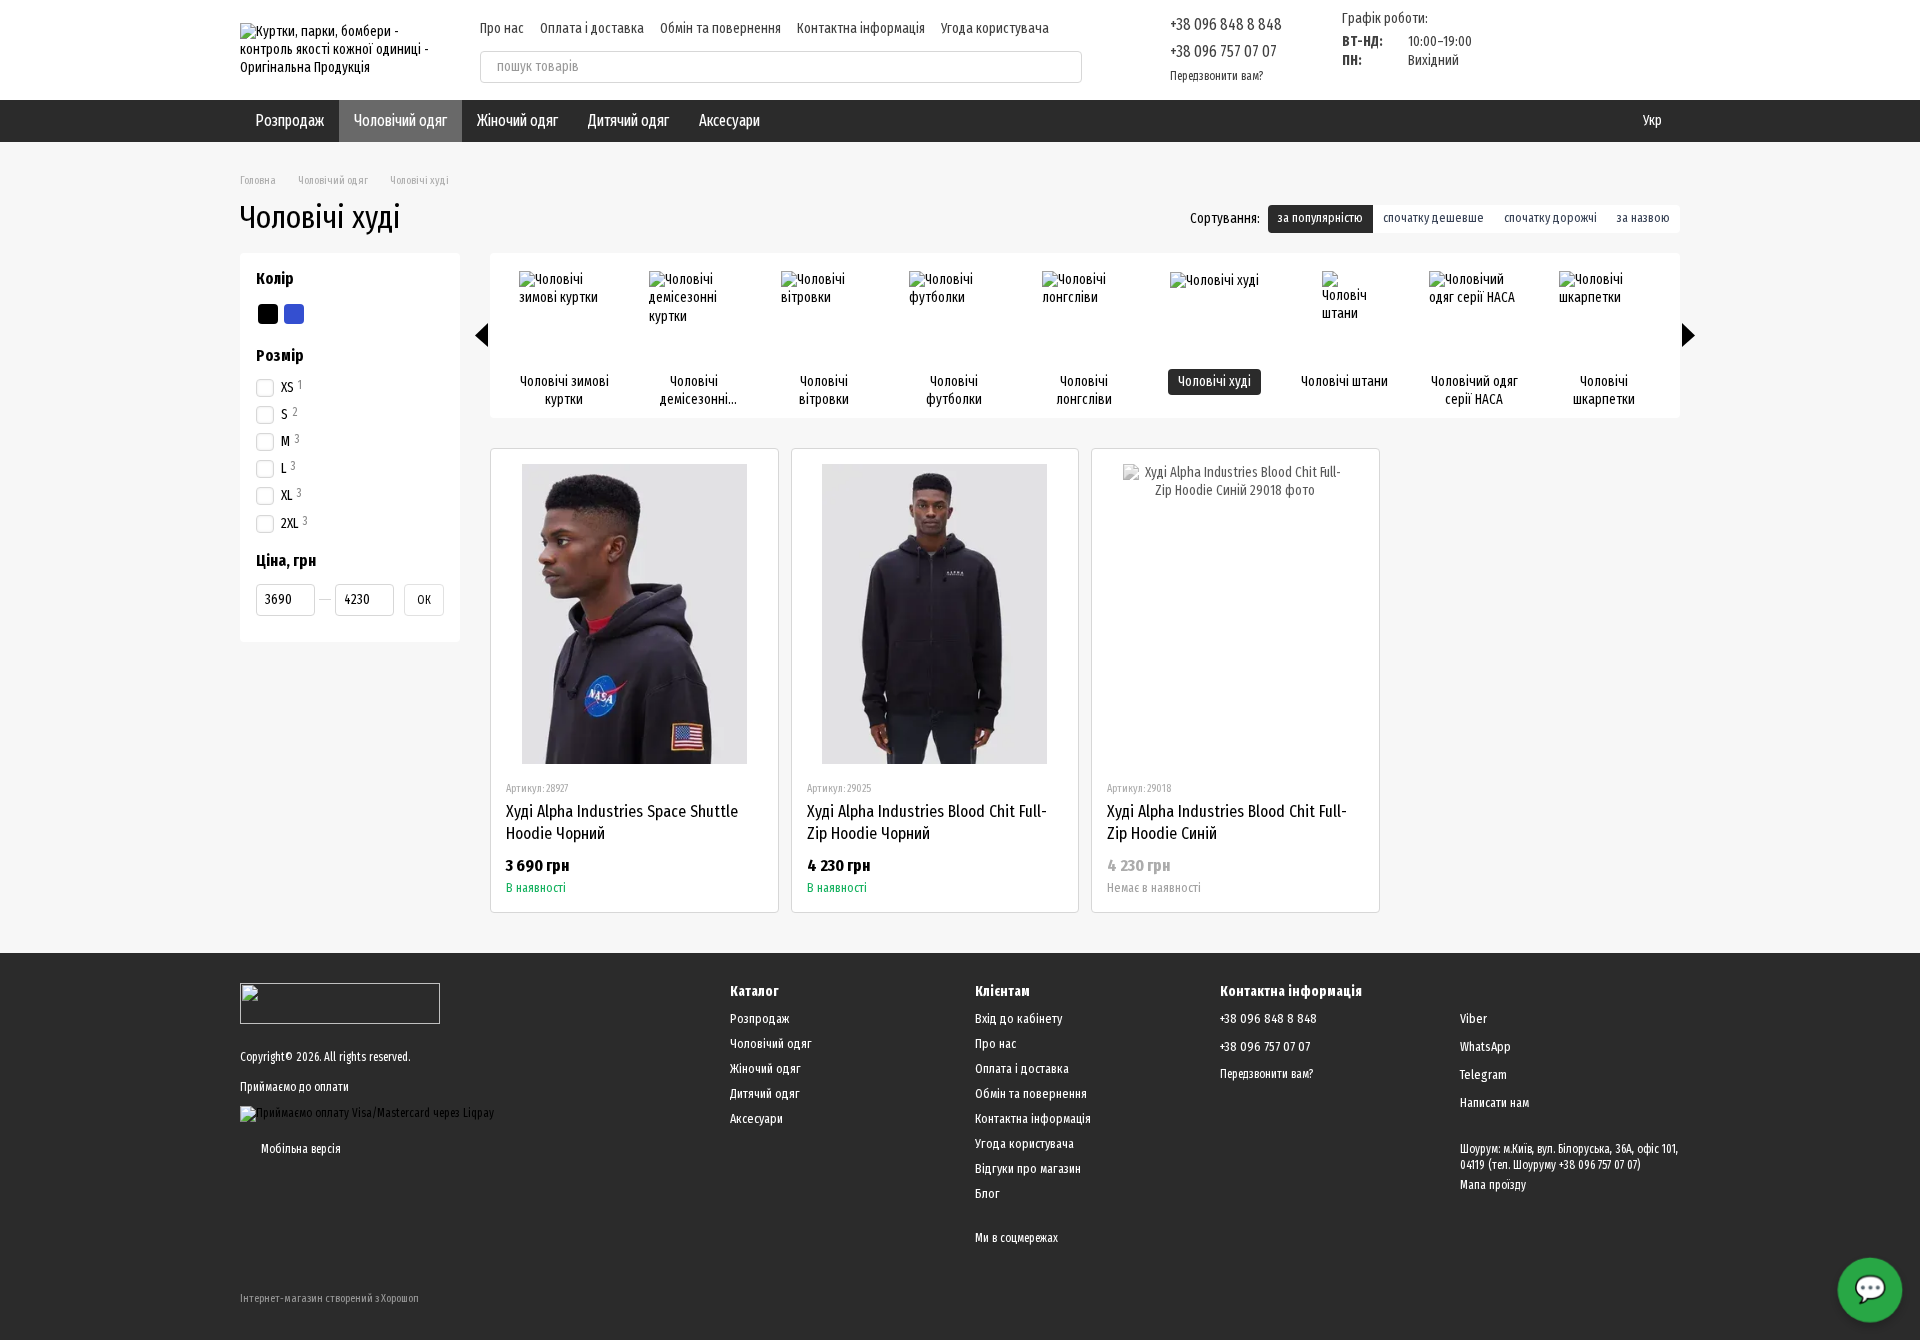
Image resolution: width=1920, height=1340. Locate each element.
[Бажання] (1560, 50)
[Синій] (294, 314)
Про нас (502, 28)
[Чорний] (268, 314)
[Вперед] (1688, 335)
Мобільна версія (299, 1149)
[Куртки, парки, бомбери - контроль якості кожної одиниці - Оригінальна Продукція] (340, 1003)
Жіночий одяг (517, 120)
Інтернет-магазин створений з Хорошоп (329, 1298)
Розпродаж (289, 120)
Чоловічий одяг (400, 120)
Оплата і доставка (592, 28)
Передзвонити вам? (1216, 76)
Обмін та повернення (720, 28)
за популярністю (1320, 217)
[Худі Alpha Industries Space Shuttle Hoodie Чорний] (634, 614)
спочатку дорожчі (1550, 217)
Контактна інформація (861, 28)
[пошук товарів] (1066, 67)
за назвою (1643, 217)
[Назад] (481, 335)
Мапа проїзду (1493, 1185)
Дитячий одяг (628, 120)
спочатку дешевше (1433, 217)
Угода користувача (995, 28)
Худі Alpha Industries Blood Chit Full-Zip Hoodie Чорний (927, 822)
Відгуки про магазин (1028, 1168)
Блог (987, 1193)
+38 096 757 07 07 (1223, 51)
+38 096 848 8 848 (1226, 24)
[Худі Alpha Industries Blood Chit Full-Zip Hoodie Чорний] (935, 614)
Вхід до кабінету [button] (1018, 1018)
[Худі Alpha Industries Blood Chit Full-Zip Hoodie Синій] (1235, 614)
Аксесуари (729, 120)
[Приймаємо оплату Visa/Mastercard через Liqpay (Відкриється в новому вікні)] (367, 1113)
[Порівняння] (1508, 50)
